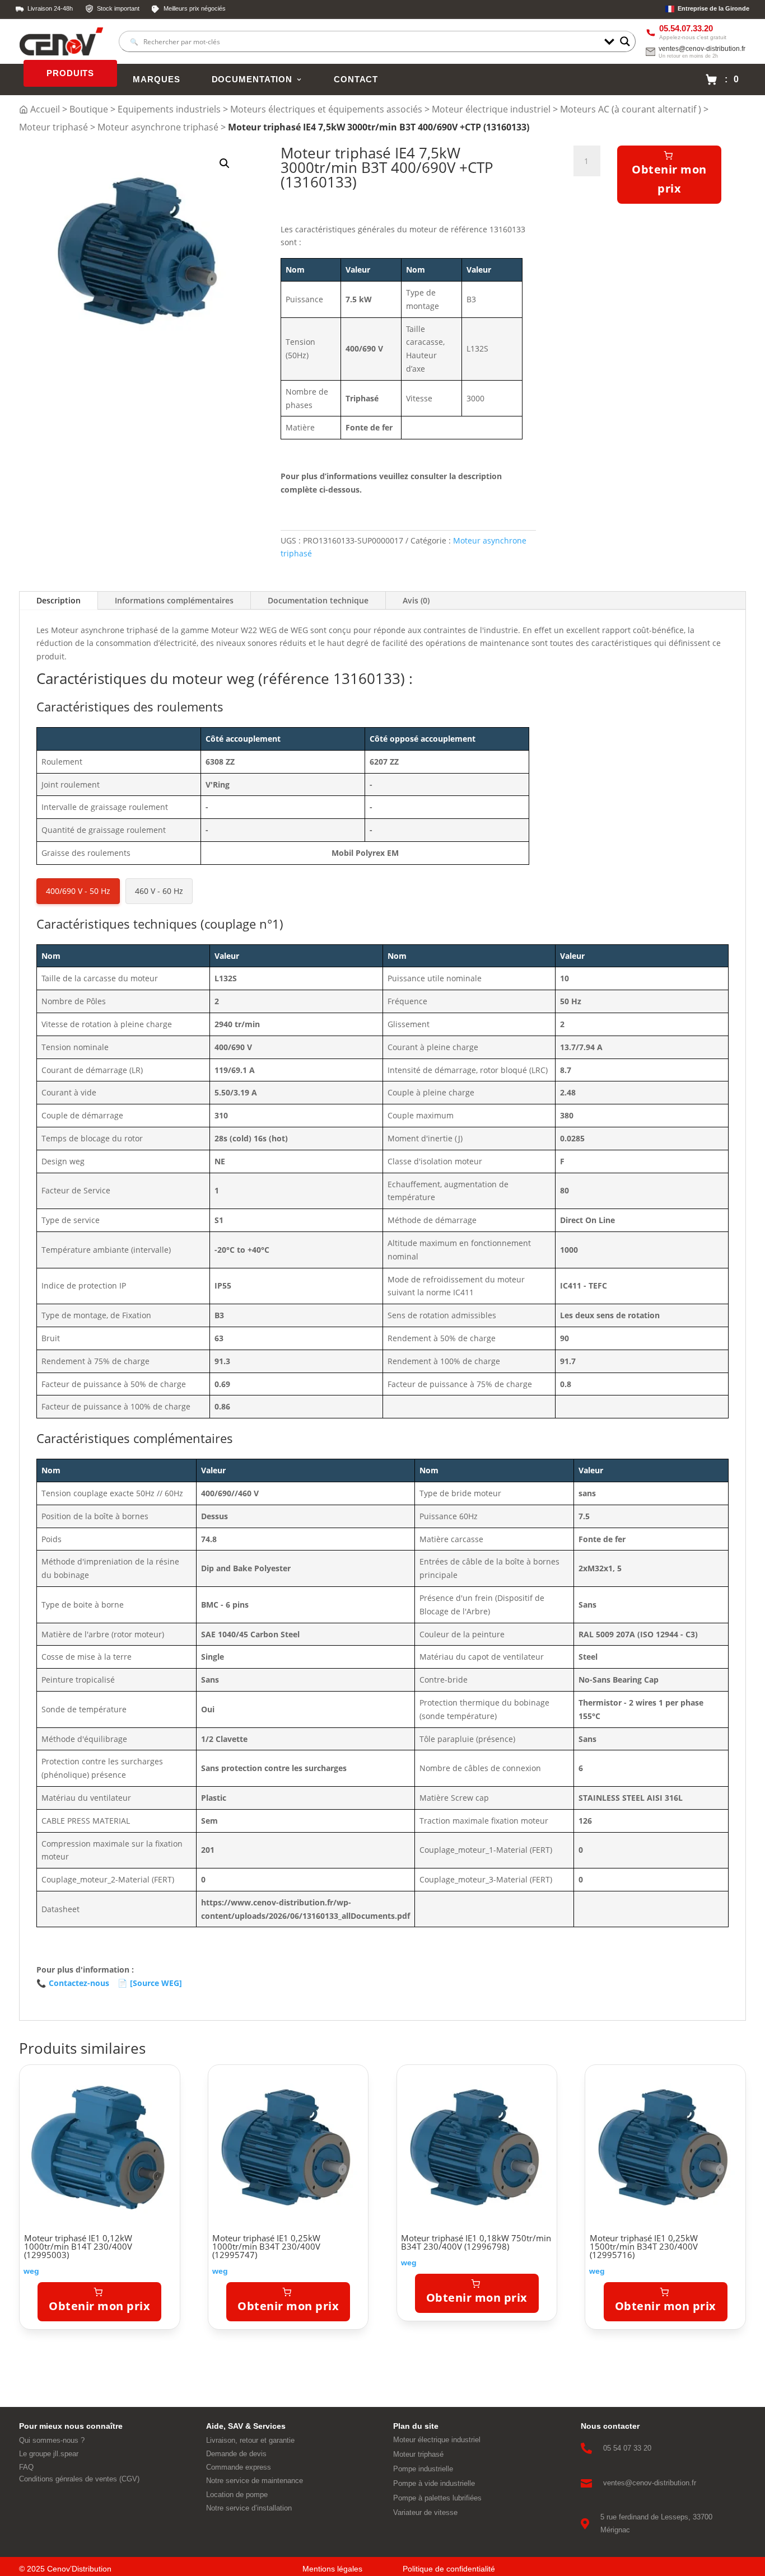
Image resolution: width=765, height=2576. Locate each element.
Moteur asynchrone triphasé (158, 127)
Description (59, 600)
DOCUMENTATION (252, 79)
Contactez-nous (73, 1983)
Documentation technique (318, 600)
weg (31, 2271)
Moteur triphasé (53, 127)
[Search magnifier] (625, 41)
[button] (225, 163)
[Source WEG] (150, 1983)
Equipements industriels (169, 109)
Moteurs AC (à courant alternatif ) (631, 109)
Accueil (45, 109)
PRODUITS (70, 73)
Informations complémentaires (174, 600)
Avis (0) (416, 600)
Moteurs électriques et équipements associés (326, 109)
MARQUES (156, 79)
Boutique (89, 109)
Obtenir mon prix (669, 179)
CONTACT (356, 79)
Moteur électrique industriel (491, 109)
